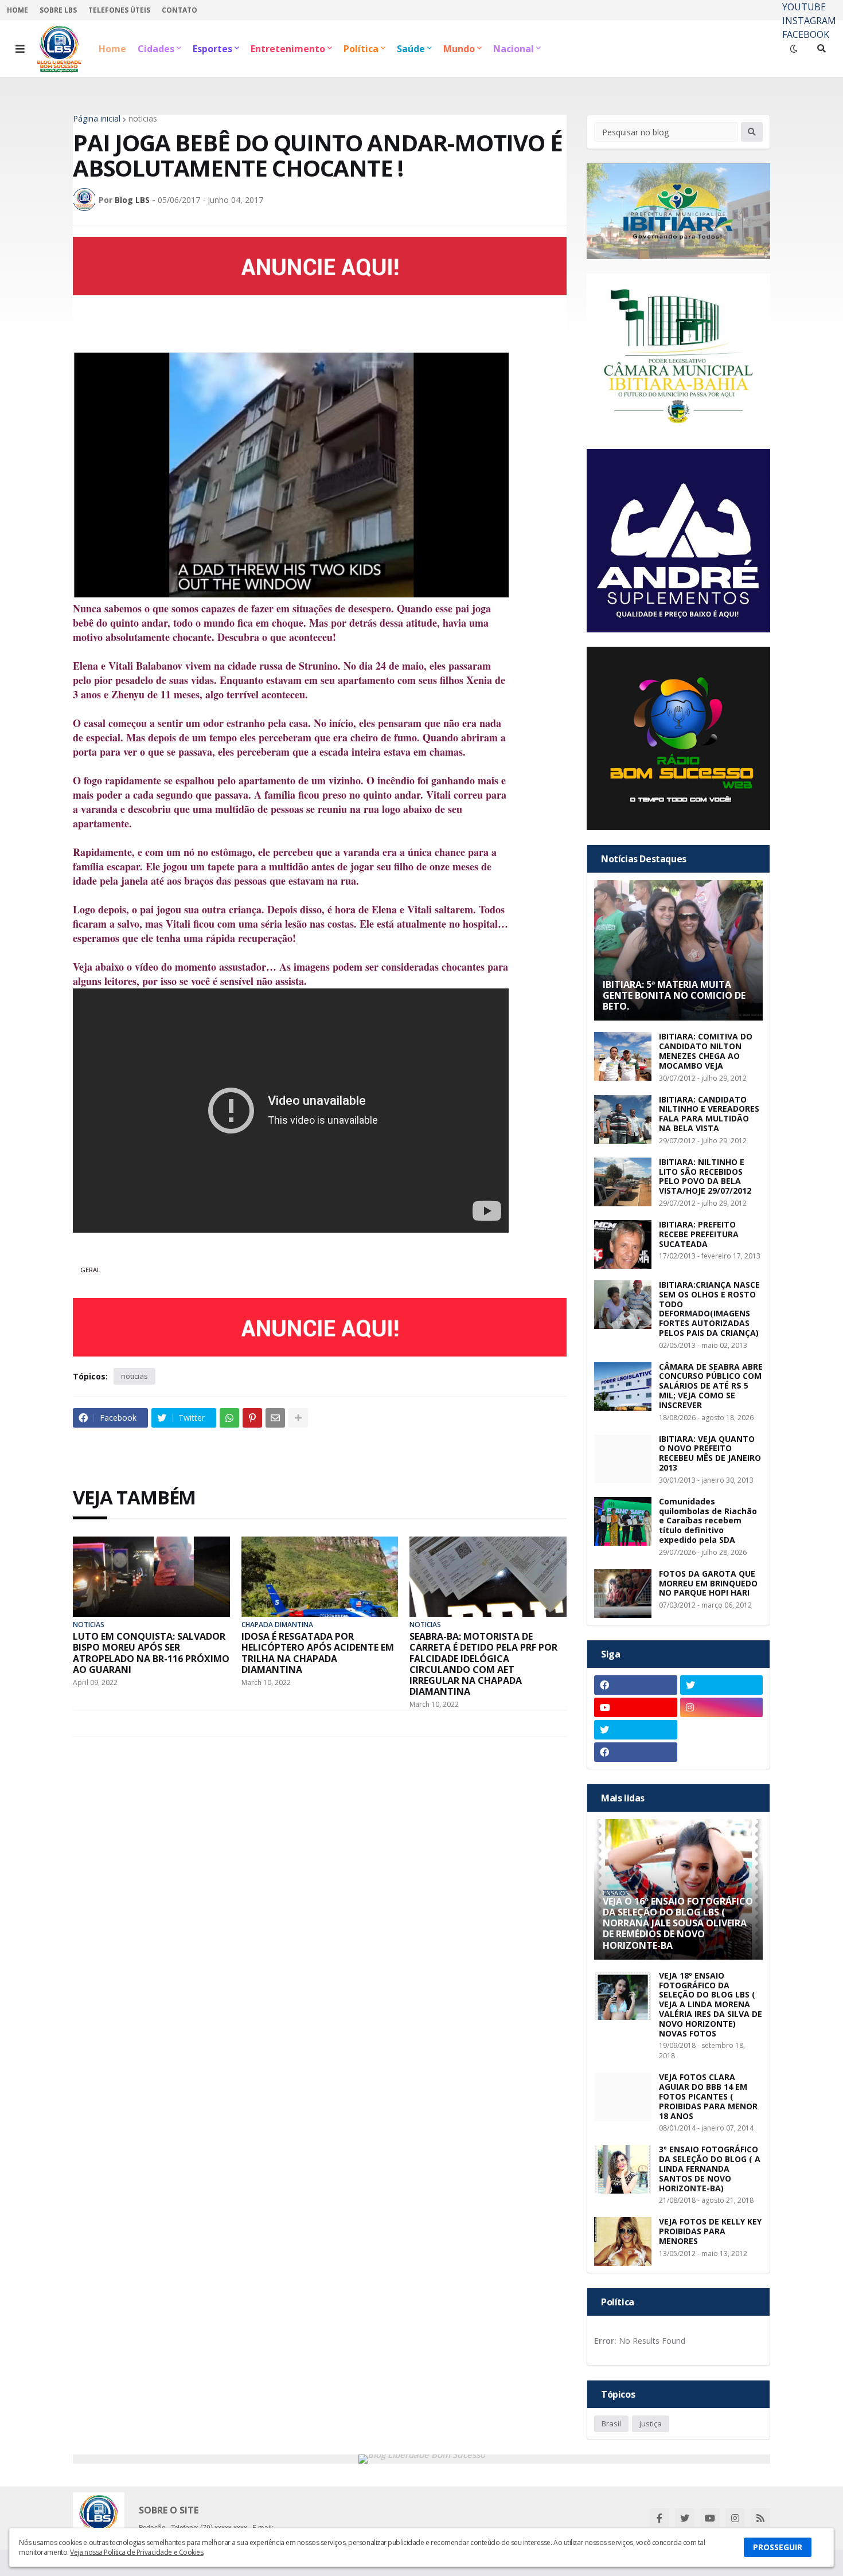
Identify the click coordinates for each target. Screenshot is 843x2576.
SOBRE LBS (58, 10)
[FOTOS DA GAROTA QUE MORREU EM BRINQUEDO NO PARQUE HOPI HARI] (623, 1594)
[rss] (760, 2518)
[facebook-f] (659, 2518)
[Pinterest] (252, 1418)
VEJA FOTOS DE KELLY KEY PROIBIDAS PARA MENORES (710, 2231)
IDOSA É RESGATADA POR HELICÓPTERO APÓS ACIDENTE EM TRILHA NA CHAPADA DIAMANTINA (318, 1653)
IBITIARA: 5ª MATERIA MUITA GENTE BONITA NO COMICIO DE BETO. (674, 996)
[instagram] (722, 1707)
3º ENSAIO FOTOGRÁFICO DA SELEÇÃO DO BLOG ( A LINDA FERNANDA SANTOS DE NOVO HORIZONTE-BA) (710, 2169)
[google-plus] (722, 1730)
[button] (20, 49)
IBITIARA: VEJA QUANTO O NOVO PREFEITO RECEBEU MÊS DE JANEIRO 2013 (710, 1454)
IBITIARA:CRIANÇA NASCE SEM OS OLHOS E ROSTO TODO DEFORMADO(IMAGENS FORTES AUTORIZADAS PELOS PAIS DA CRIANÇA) (709, 1309)
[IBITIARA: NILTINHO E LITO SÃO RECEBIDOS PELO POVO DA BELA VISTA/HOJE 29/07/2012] (623, 1182)
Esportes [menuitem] (212, 49)
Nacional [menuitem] (514, 49)
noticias (143, 119)
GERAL (90, 1270)
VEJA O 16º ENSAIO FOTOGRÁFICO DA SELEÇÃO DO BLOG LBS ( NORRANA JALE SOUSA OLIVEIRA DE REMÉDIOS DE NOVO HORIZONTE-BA (678, 1924)
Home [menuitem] (112, 49)
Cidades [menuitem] (156, 49)
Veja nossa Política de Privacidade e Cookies (136, 2552)
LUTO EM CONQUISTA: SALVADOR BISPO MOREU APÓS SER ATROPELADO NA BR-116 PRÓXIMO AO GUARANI (151, 1653)
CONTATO (179, 10)
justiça (651, 2423)
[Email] (275, 1418)
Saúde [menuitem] (411, 49)
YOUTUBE (804, 7)
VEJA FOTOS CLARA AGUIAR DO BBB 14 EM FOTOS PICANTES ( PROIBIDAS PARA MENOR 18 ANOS (708, 2097)
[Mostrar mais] (298, 1418)
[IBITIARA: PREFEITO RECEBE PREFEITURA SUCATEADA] (623, 1244)
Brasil (611, 2423)
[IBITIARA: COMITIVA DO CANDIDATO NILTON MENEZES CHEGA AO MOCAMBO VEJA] (623, 1056)
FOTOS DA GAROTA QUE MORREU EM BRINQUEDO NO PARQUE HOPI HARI (708, 1584)
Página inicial (97, 119)
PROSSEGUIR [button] (778, 2547)
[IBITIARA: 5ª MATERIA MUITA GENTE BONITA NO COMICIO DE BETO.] (678, 950)
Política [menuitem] (361, 49)
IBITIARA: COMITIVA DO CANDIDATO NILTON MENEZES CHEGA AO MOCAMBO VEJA (706, 1051)
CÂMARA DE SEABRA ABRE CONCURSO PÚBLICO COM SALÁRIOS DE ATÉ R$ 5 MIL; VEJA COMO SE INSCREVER (711, 1386)
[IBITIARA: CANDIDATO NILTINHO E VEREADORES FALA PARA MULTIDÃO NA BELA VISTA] (623, 1119)
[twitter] (722, 1685)
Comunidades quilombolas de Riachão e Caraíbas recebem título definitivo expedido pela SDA (708, 1521)
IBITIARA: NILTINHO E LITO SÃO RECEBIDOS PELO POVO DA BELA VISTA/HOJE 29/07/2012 (705, 1177)
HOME (17, 10)
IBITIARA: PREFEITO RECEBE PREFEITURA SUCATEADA (699, 1234)
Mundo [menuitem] (459, 49)
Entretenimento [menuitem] (288, 49)
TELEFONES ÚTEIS (119, 10)
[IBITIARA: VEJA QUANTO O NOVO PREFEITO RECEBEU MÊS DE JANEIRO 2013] (623, 1459)
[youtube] (636, 1707)
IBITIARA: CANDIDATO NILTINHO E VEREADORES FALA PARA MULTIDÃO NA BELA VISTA (709, 1114)
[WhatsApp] (229, 1418)
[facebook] (636, 1685)
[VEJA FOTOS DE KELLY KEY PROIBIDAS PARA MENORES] (623, 2241)
